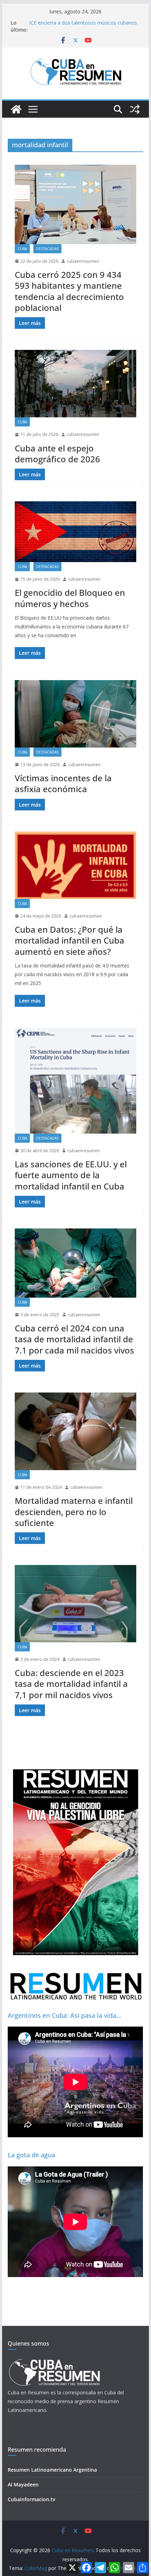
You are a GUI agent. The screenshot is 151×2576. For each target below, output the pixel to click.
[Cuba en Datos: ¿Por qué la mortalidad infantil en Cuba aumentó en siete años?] (75, 865)
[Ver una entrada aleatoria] (135, 109)
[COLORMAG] (54, 2361)
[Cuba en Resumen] (16, 109)
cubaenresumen (83, 261)
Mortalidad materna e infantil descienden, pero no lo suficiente (74, 1511)
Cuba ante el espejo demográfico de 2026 (57, 454)
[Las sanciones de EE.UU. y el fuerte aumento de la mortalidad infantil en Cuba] (75, 1081)
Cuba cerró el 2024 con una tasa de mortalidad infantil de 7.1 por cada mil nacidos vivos (74, 1339)
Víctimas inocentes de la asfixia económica (63, 783)
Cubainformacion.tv (31, 2499)
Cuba (22, 249)
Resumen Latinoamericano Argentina (52, 2470)
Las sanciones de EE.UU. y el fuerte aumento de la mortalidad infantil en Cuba (71, 1175)
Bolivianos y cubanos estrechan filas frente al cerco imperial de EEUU (81, 23)
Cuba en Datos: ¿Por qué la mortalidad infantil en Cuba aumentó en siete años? (70, 940)
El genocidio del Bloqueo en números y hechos (70, 598)
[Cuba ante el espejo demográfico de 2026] (75, 384)
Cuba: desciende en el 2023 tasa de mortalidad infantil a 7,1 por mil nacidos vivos (71, 1684)
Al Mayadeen (23, 2484)
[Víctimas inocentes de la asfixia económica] (75, 714)
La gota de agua (31, 2155)
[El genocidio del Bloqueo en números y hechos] (75, 532)
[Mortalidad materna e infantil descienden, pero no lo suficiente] (75, 1431)
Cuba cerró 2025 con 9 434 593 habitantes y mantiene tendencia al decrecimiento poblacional (69, 291)
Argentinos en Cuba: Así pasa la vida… (64, 2015)
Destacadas (47, 249)
